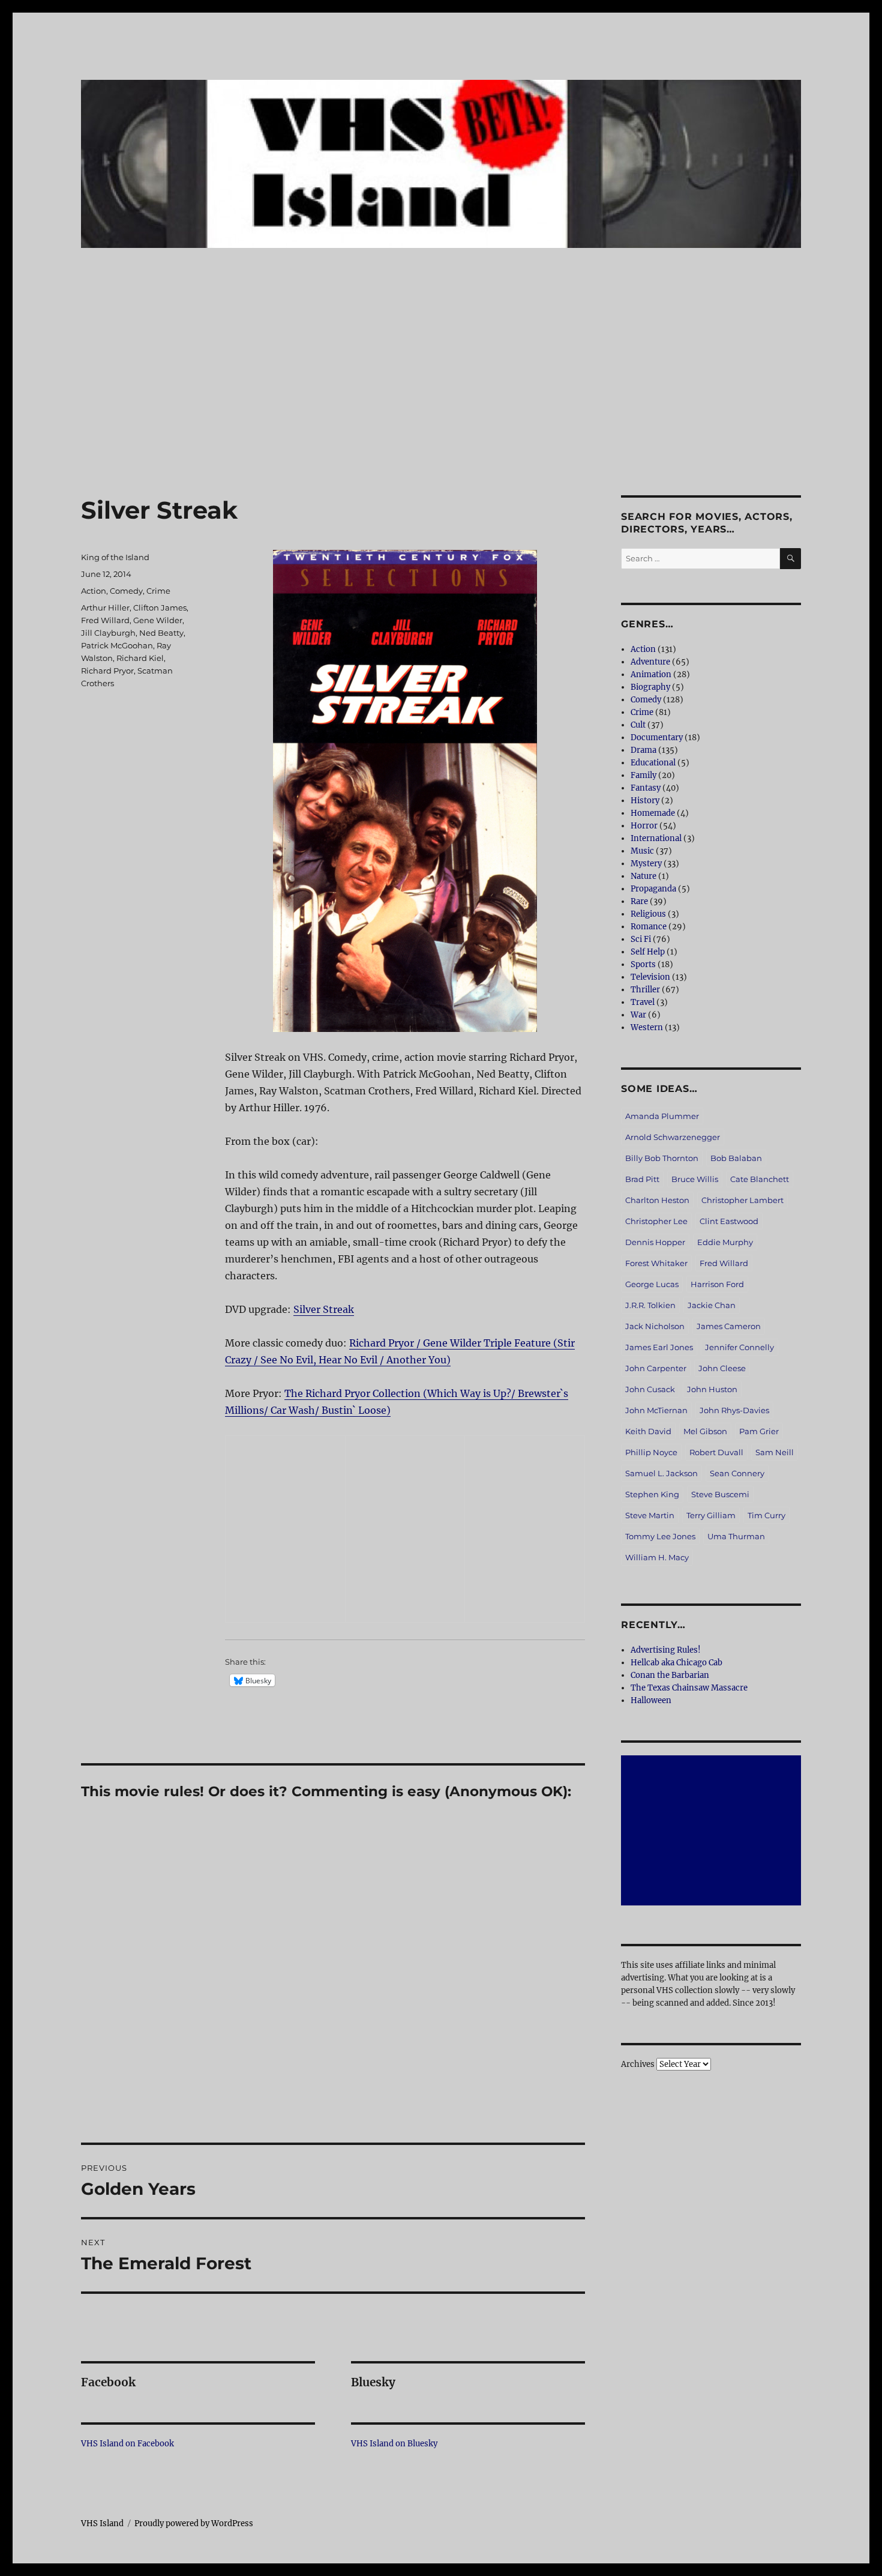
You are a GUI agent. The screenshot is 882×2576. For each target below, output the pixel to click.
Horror (644, 826)
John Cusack (650, 1389)
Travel (643, 1002)
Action (94, 591)
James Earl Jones (659, 1347)
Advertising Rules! (666, 1650)
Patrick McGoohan (117, 645)
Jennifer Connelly (739, 1347)
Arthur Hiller (105, 608)
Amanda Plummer (662, 1116)
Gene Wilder (158, 620)
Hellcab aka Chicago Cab (676, 1663)
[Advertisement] (441, 406)
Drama (643, 750)
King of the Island (115, 557)
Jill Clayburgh (108, 633)
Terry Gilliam (711, 1515)
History (645, 801)
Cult (638, 725)
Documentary (657, 738)
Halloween (651, 1700)
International (656, 838)
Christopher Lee (656, 1221)
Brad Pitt (642, 1179)
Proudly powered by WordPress (194, 2523)
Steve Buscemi (720, 1494)
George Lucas (652, 1284)
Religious (648, 914)
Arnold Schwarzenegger (673, 1137)
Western (647, 1027)
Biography (650, 687)
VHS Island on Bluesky (394, 2444)
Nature (643, 876)
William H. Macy (657, 1557)
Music (642, 851)
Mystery (646, 864)
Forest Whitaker (656, 1263)
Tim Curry (766, 1515)
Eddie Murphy (725, 1242)
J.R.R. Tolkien (650, 1305)
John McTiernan (656, 1410)
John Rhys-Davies (734, 1410)
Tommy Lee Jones (660, 1536)
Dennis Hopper (655, 1242)
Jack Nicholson (655, 1326)
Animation (651, 674)
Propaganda (653, 889)
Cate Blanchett (760, 1179)
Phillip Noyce (651, 1452)
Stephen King (652, 1494)
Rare (639, 901)
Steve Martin (650, 1515)
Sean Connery (737, 1473)
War (638, 1015)
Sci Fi (641, 939)
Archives (638, 2064)
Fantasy (646, 788)
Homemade (653, 813)
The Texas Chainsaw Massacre (689, 1688)
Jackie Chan (712, 1305)
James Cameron (729, 1326)
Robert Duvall (716, 1452)
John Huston (712, 1389)
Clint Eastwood (729, 1221)
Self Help (648, 952)
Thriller (645, 990)
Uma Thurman (736, 1536)
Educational (653, 763)
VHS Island (102, 2523)
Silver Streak (324, 1309)
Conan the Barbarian (670, 1675)
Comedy (126, 591)
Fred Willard (105, 620)
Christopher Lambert (742, 1200)
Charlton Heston (657, 1200)
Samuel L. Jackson (661, 1473)
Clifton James (160, 608)
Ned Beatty (161, 633)
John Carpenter (656, 1368)
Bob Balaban (736, 1158)
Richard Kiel (140, 658)
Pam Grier (759, 1431)
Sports (643, 964)
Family (643, 775)
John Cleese (722, 1368)
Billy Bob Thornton (662, 1158)
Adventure (650, 662)
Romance (649, 927)
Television (650, 977)
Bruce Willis (695, 1179)
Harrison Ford (717, 1284)
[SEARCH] (790, 559)
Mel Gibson (705, 1431)
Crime (158, 591)
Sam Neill (775, 1452)
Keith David (648, 1431)
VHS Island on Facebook (127, 2444)
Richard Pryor (107, 671)
